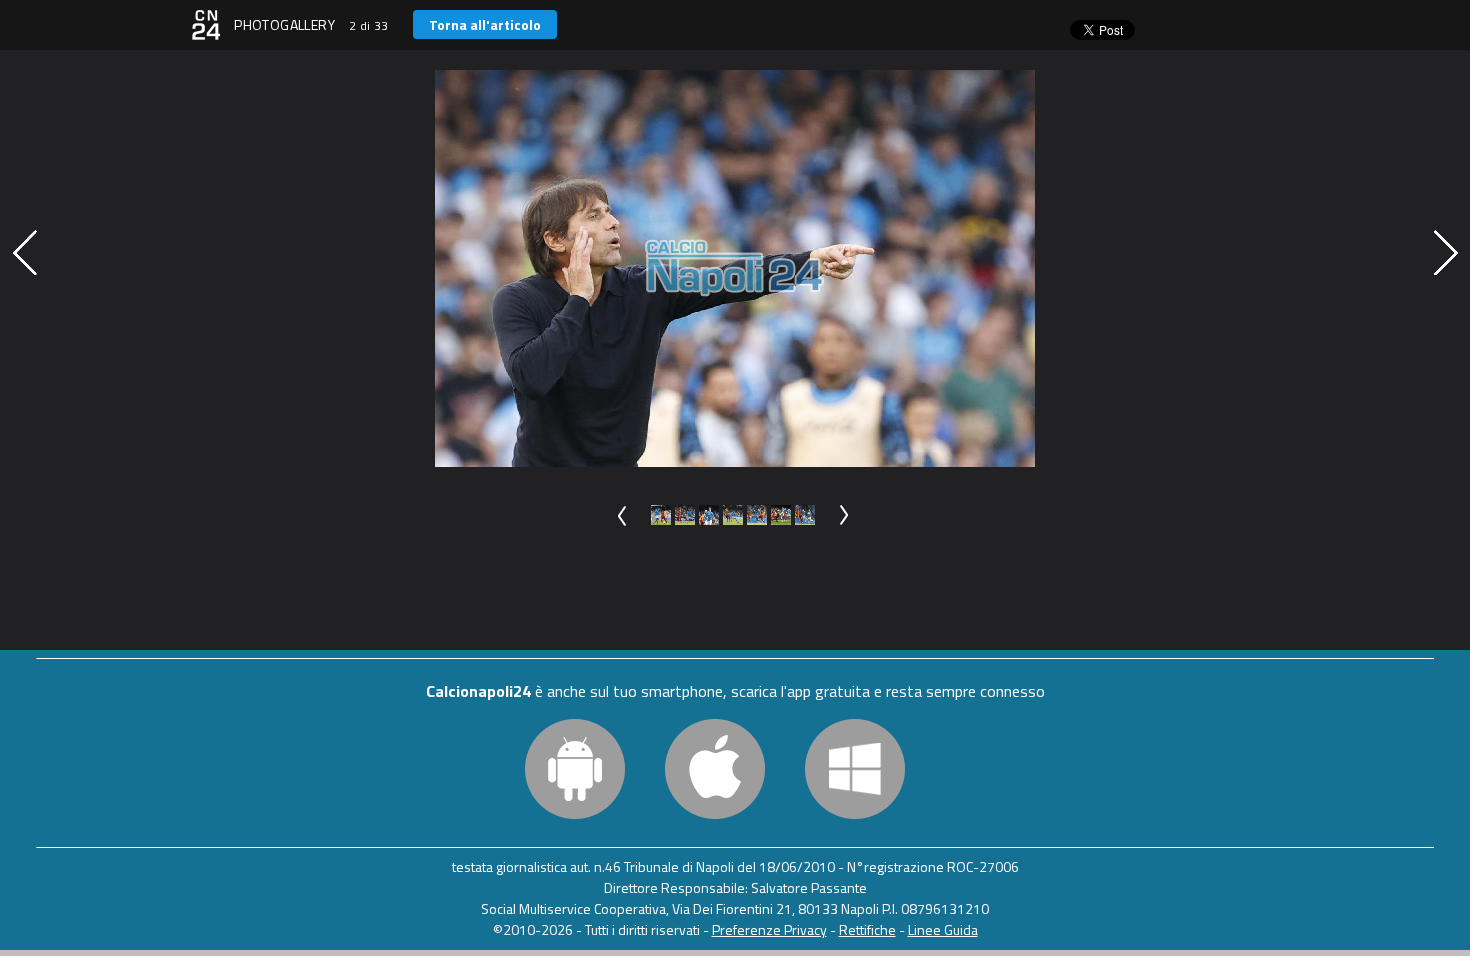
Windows (855, 769)
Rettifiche (867, 929)
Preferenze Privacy (769, 929)
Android (575, 769)
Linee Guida (943, 929)
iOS (715, 769)
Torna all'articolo (485, 24)
